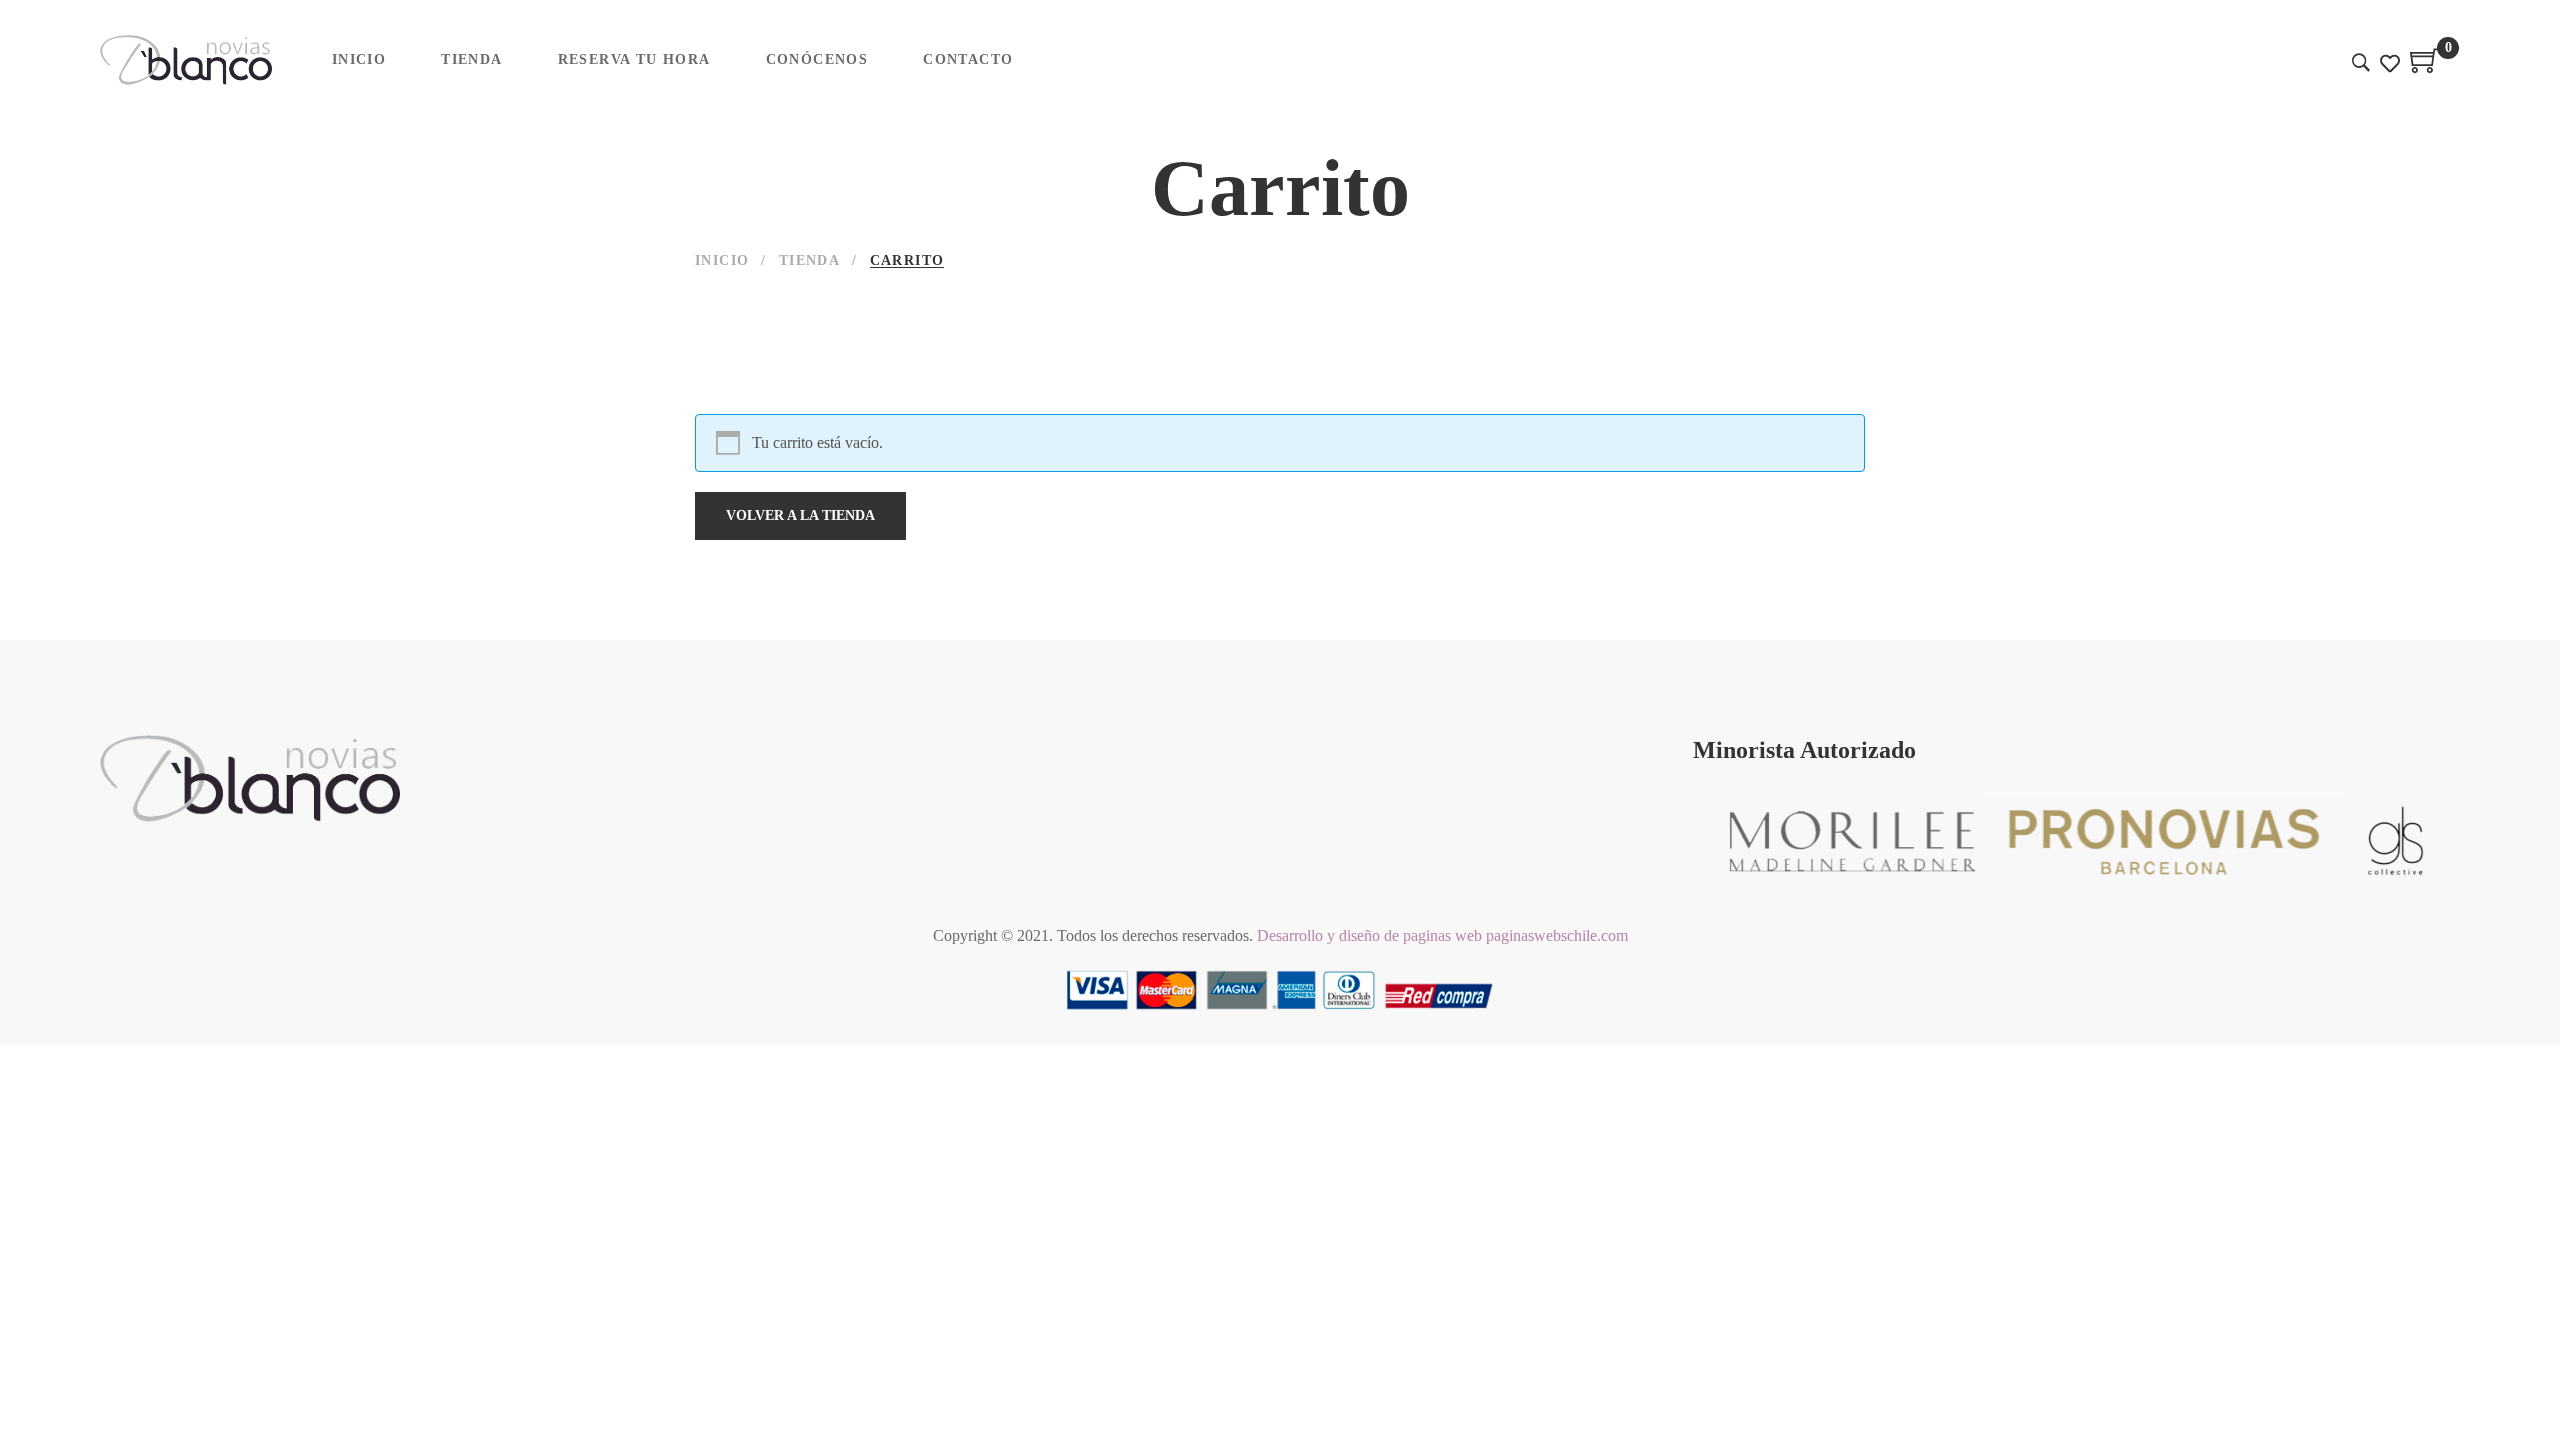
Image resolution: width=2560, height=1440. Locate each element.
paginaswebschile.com (1557, 935)
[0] (2425, 67)
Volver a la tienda (800, 515)
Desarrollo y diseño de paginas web (1369, 935)
